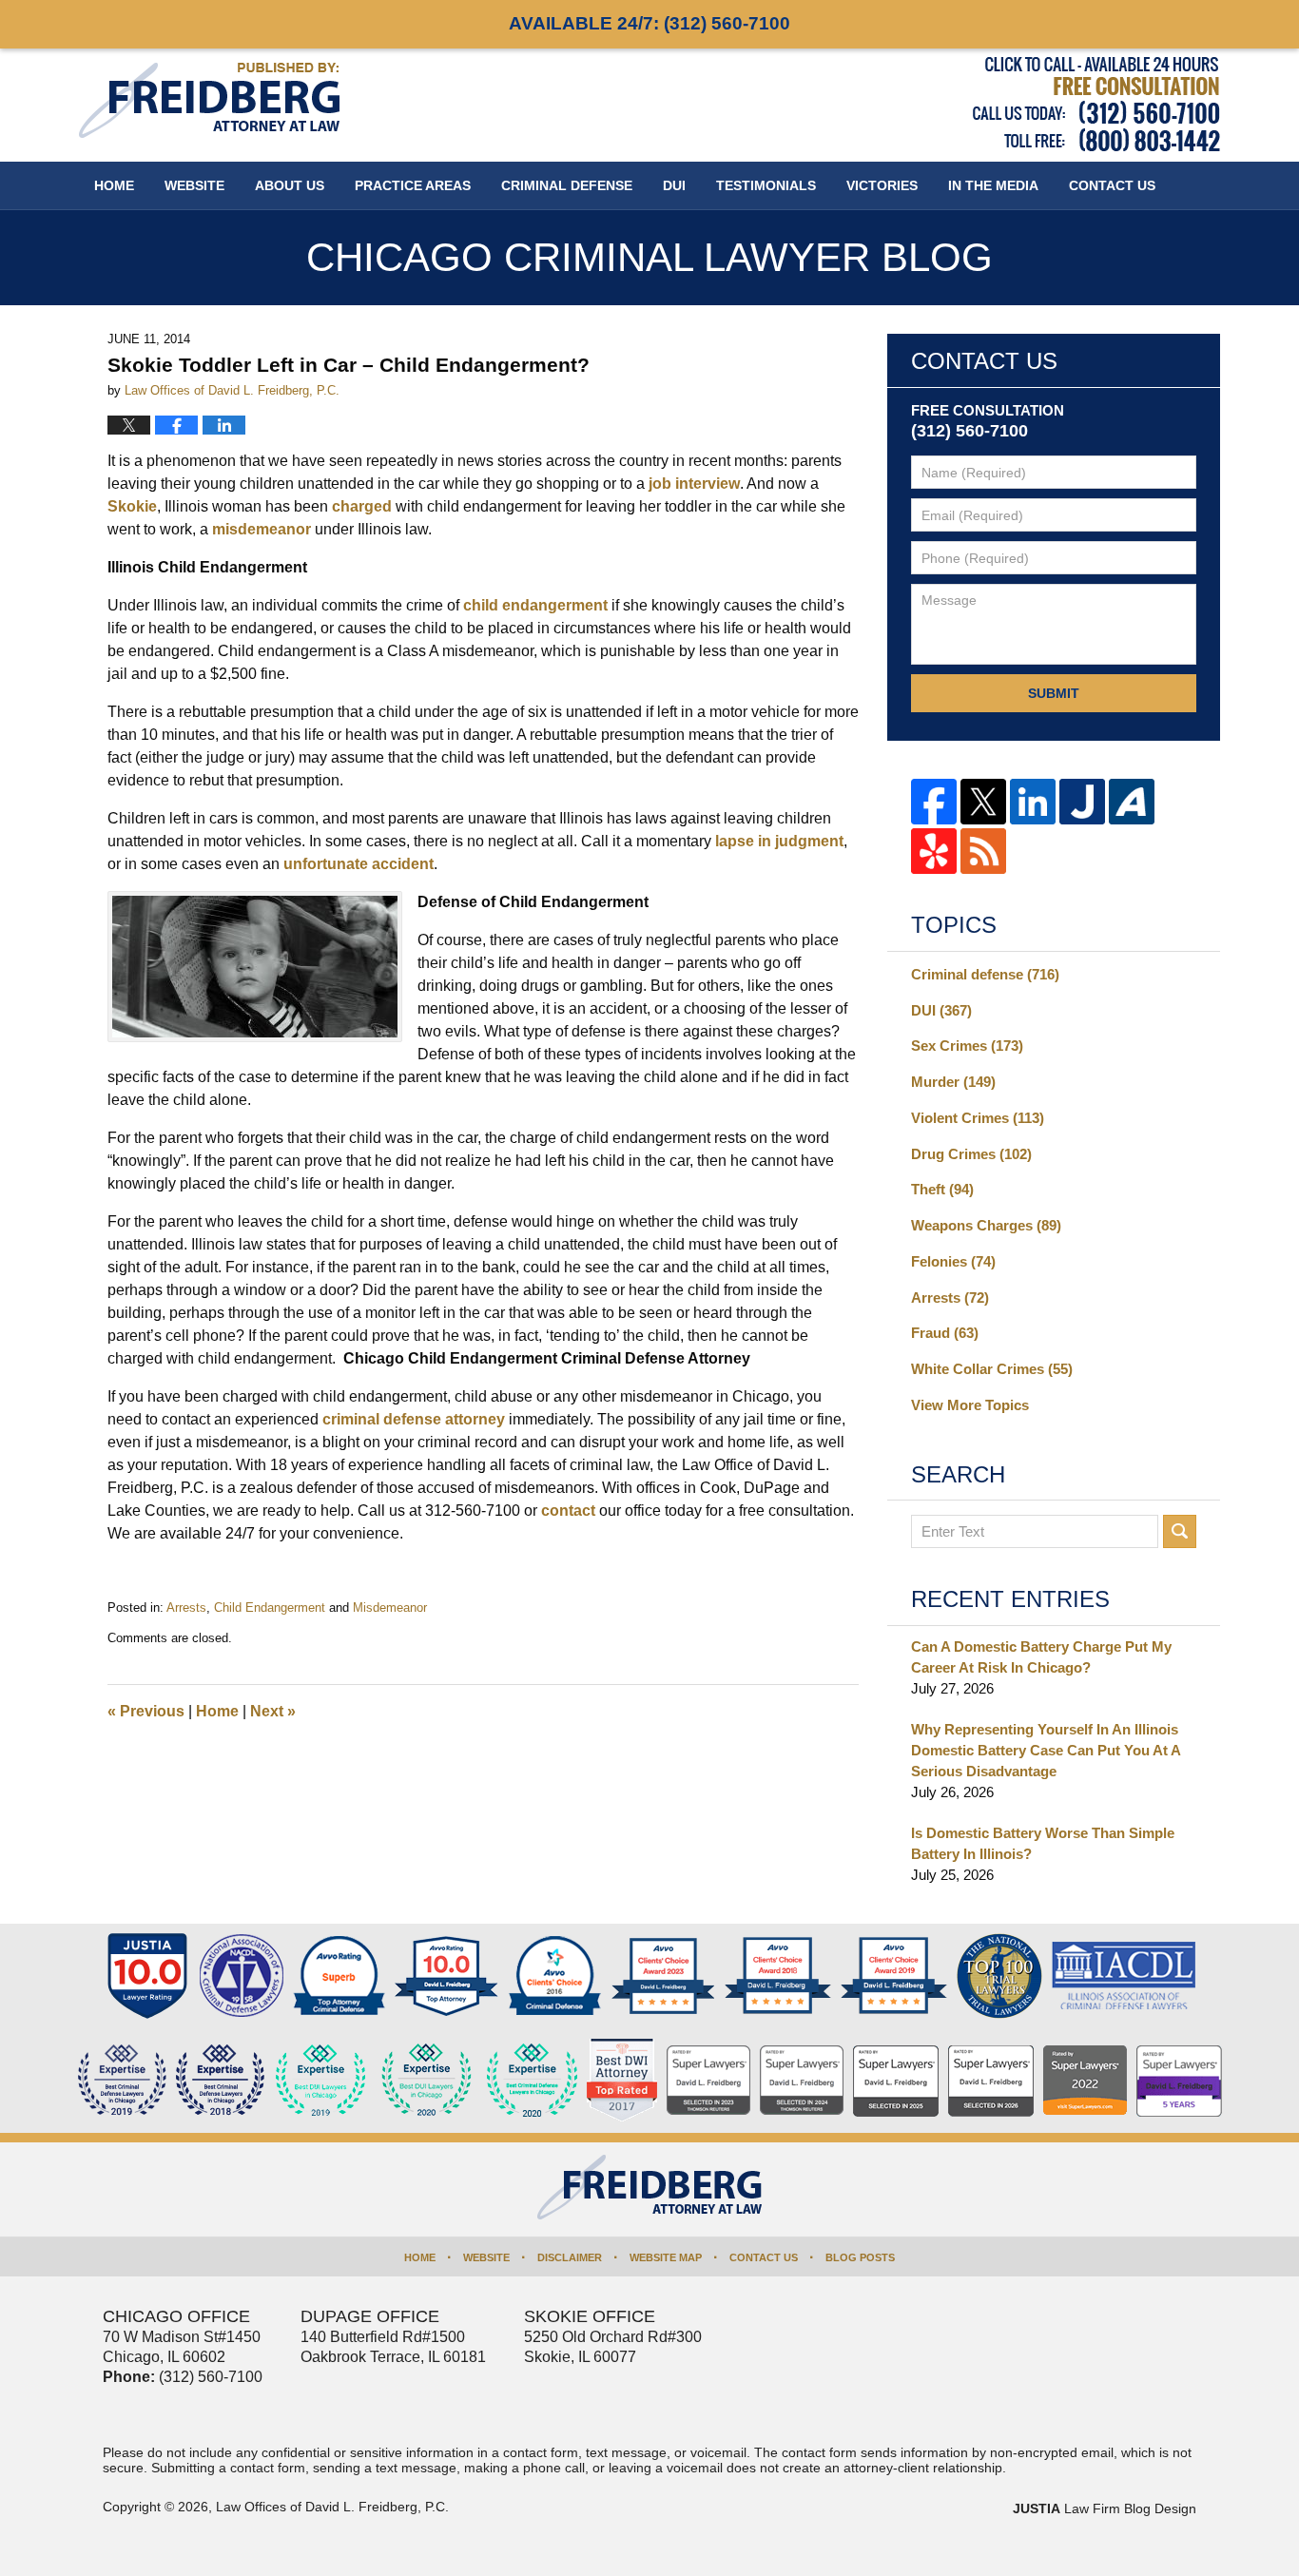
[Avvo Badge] (339, 1976)
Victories (882, 185)
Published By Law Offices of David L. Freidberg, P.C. (1096, 104)
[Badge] (427, 2081)
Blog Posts (860, 2257)
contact (568, 1511)
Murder (953, 1082)
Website (194, 185)
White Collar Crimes (992, 1369)
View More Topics (970, 1405)
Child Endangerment (270, 1608)
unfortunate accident (359, 864)
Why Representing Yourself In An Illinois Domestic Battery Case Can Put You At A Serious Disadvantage (1046, 1750)
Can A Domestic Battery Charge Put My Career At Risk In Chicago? (1041, 1657)
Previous (146, 1711)
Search (1180, 1531)
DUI (674, 185)
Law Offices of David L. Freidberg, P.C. (332, 2507)
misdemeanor (262, 529)
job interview (694, 484)
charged (362, 506)
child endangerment (535, 605)
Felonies (953, 1261)
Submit (1054, 693)
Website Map (666, 2257)
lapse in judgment (779, 841)
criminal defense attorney (414, 1419)
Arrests (186, 1608)
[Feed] (983, 851)
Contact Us (764, 2257)
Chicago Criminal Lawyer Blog (209, 100)
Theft (942, 1189)
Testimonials (766, 185)
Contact (1112, 185)
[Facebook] (934, 802)
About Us (290, 185)
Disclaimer (570, 2257)
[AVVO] (1132, 802)
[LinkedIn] (1033, 802)
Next (273, 1711)
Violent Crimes (978, 1118)
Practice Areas (413, 185)
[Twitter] (983, 802)
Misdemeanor (390, 1608)
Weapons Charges (986, 1225)
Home (114, 185)
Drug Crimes (971, 1154)
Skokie (132, 506)
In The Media (993, 185)
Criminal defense (985, 974)
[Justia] (1082, 802)
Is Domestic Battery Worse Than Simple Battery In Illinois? (1043, 1843)
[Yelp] (934, 851)
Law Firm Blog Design (1105, 2508)
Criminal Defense (567, 185)
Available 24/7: (649, 23)
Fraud (945, 1333)
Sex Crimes (967, 1046)
